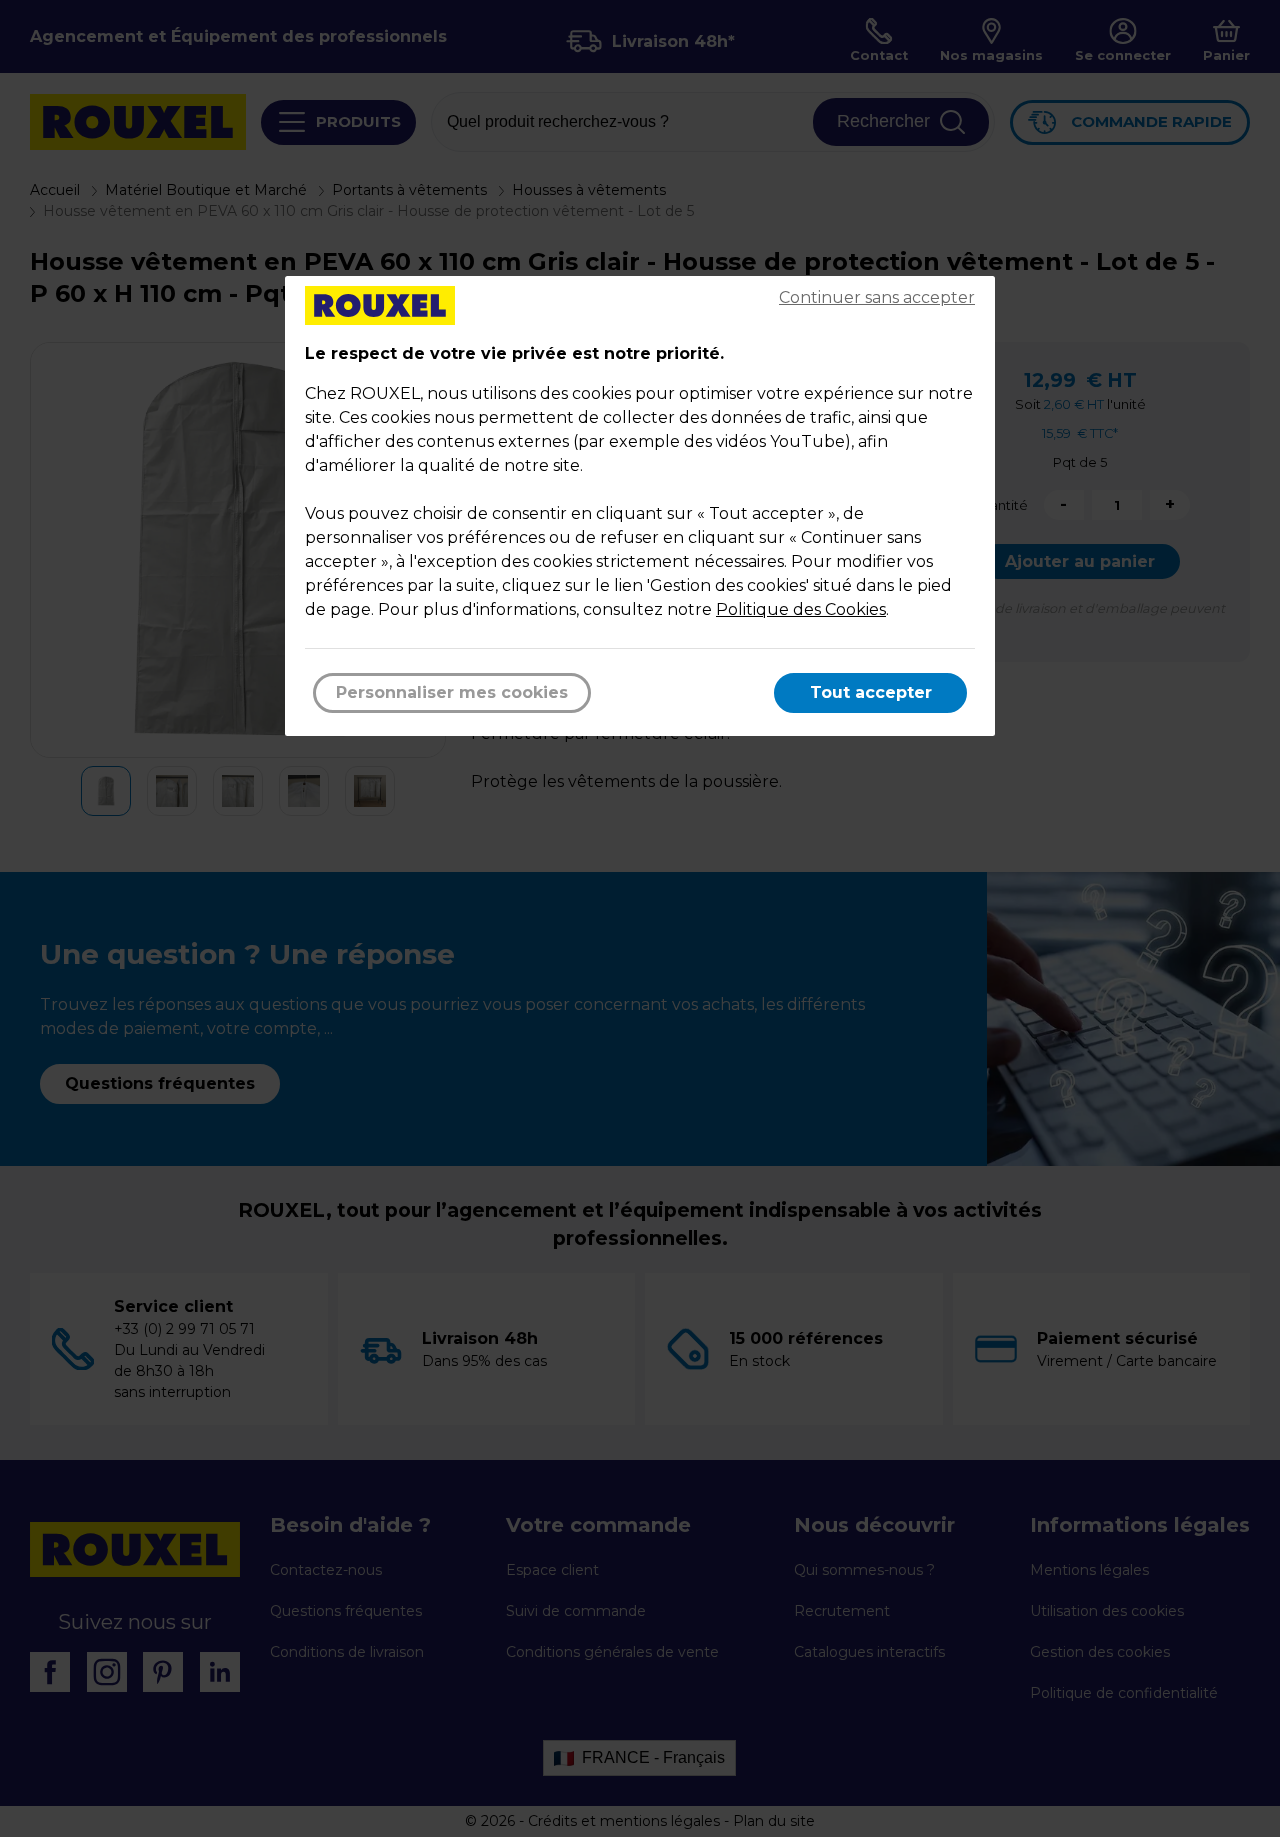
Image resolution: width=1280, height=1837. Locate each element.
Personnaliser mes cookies (452, 692)
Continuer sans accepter (877, 297)
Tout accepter (871, 692)
